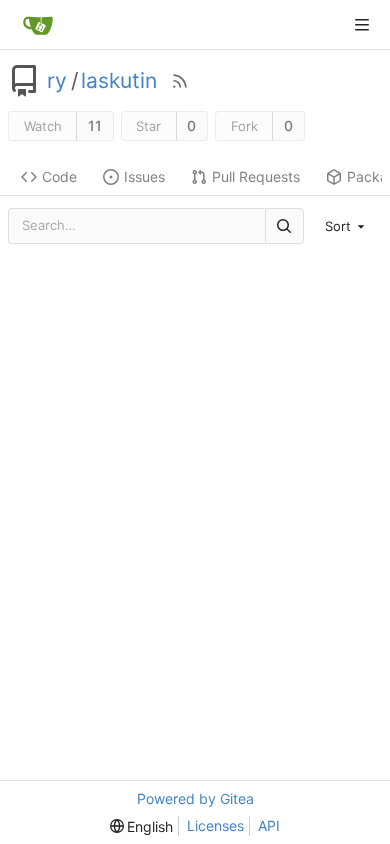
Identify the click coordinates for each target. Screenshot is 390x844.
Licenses (215, 825)
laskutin (119, 81)
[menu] (347, 226)
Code (59, 176)
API (269, 825)
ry (57, 81)
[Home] (38, 25)
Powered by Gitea (195, 798)
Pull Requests (256, 176)
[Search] (284, 225)
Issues (144, 176)
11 (95, 125)
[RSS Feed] (180, 81)
